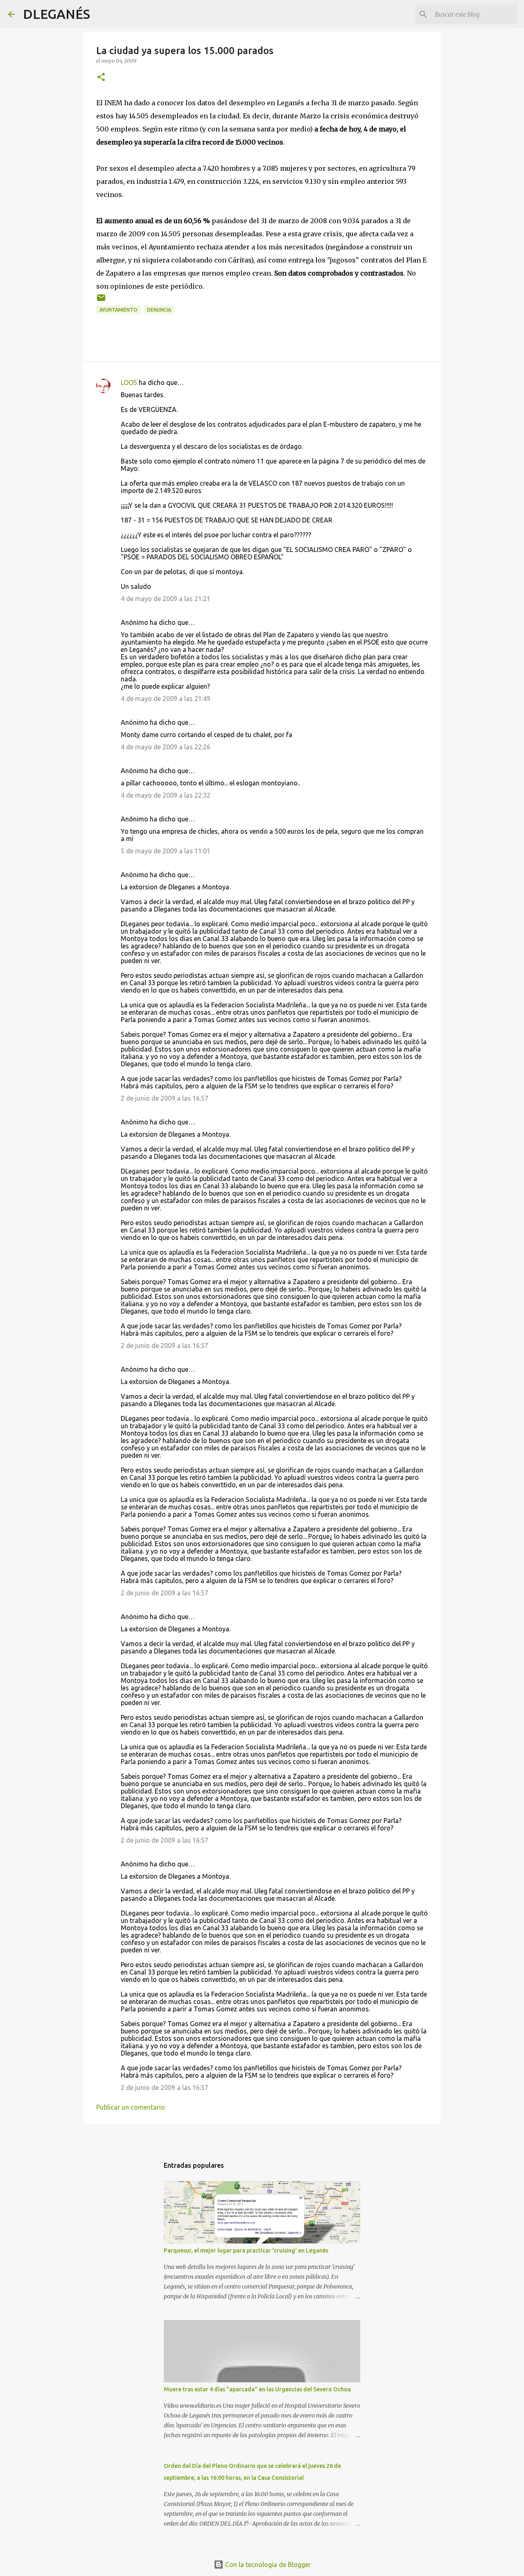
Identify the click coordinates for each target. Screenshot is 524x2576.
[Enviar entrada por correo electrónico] (101, 301)
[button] (101, 78)
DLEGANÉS (56, 14)
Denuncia (159, 310)
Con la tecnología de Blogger (267, 2565)
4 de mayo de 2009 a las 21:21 (166, 599)
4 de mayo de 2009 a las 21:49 (166, 699)
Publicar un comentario (131, 2107)
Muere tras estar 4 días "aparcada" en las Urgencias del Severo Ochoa (257, 2389)
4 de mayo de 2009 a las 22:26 (166, 747)
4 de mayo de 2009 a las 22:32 (166, 795)
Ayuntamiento (119, 310)
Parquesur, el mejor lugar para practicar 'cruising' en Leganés (246, 2250)
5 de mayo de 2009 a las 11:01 (166, 851)
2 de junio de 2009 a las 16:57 (165, 1098)
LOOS (129, 382)
